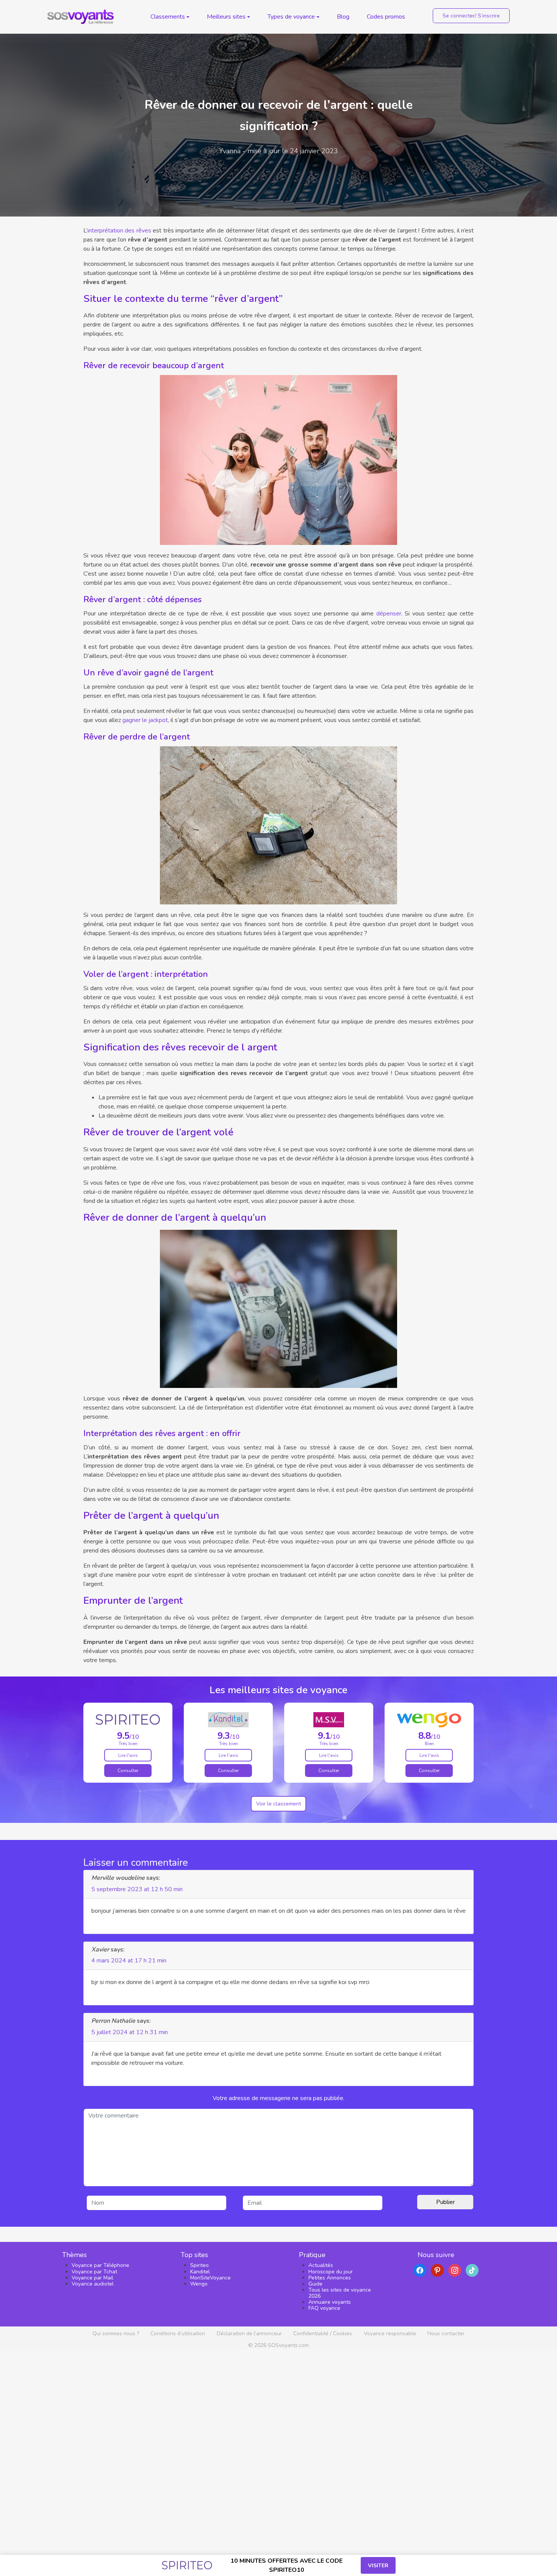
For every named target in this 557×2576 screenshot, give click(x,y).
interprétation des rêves (119, 231)
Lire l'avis (128, 1755)
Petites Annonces (330, 2278)
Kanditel (200, 2272)
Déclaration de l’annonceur (249, 2333)
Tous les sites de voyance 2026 (340, 2293)
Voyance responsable (390, 2333)
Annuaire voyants (330, 2302)
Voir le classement (278, 1804)
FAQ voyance (324, 2308)
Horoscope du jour (331, 2272)
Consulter (128, 1771)
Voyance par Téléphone (100, 2265)
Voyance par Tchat (94, 2272)
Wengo (199, 2284)
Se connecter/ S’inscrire (471, 16)
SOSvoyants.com (288, 2345)
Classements (168, 17)
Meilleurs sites (226, 17)
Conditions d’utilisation (178, 2333)
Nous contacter (446, 2333)
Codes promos (386, 17)
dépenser (389, 614)
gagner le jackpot (145, 720)
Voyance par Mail (92, 2278)
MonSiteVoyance (210, 2278)
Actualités (321, 2265)
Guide (315, 2284)
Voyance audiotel (93, 2284)
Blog (343, 17)
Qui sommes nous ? (116, 2333)
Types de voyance (291, 17)
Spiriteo (199, 2265)
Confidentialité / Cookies (323, 2333)
